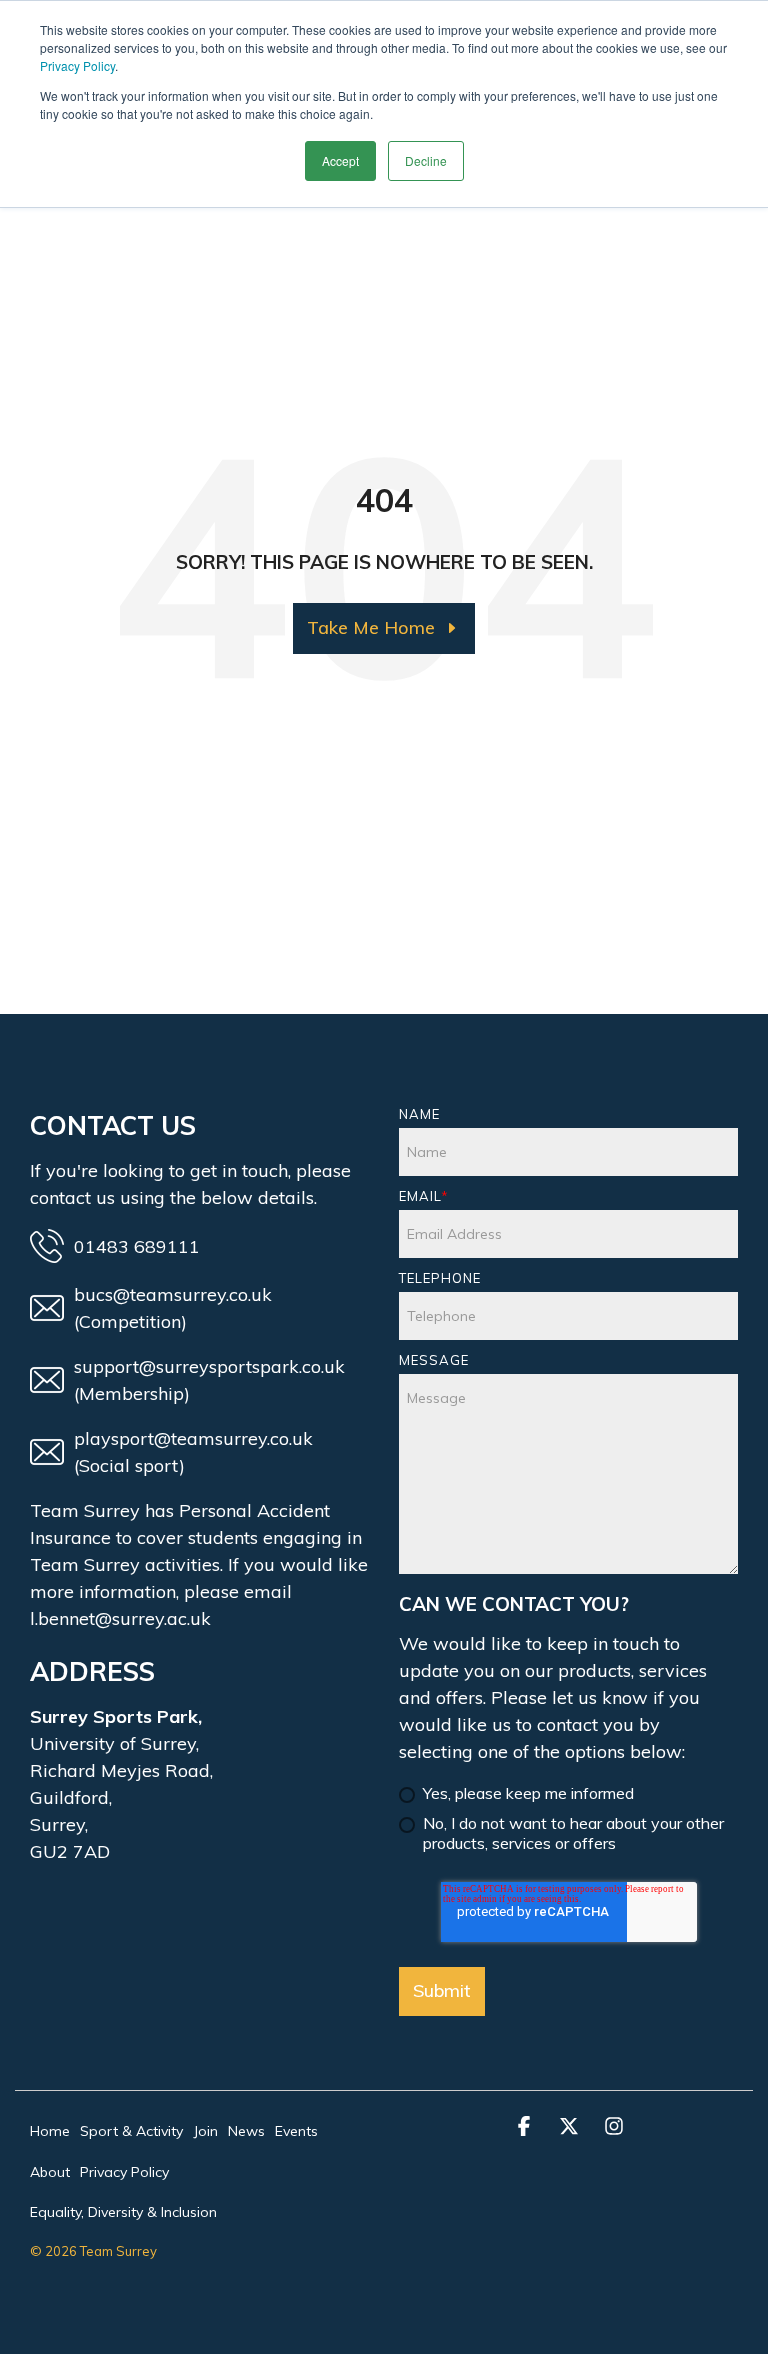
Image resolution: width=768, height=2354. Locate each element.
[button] (526, 2127)
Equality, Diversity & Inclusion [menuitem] (123, 2212)
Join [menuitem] (205, 2131)
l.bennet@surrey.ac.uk (120, 1618)
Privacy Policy (77, 65)
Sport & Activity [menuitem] (131, 2131)
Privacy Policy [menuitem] (124, 2172)
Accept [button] (340, 160)
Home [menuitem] (50, 2131)
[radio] (568, 1795)
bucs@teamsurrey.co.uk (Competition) (173, 1308)
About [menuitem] (50, 2172)
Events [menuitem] (296, 2131)
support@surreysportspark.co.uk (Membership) (209, 1380)
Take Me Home (371, 627)
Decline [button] (426, 160)
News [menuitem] (246, 2131)
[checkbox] (568, 1810)
